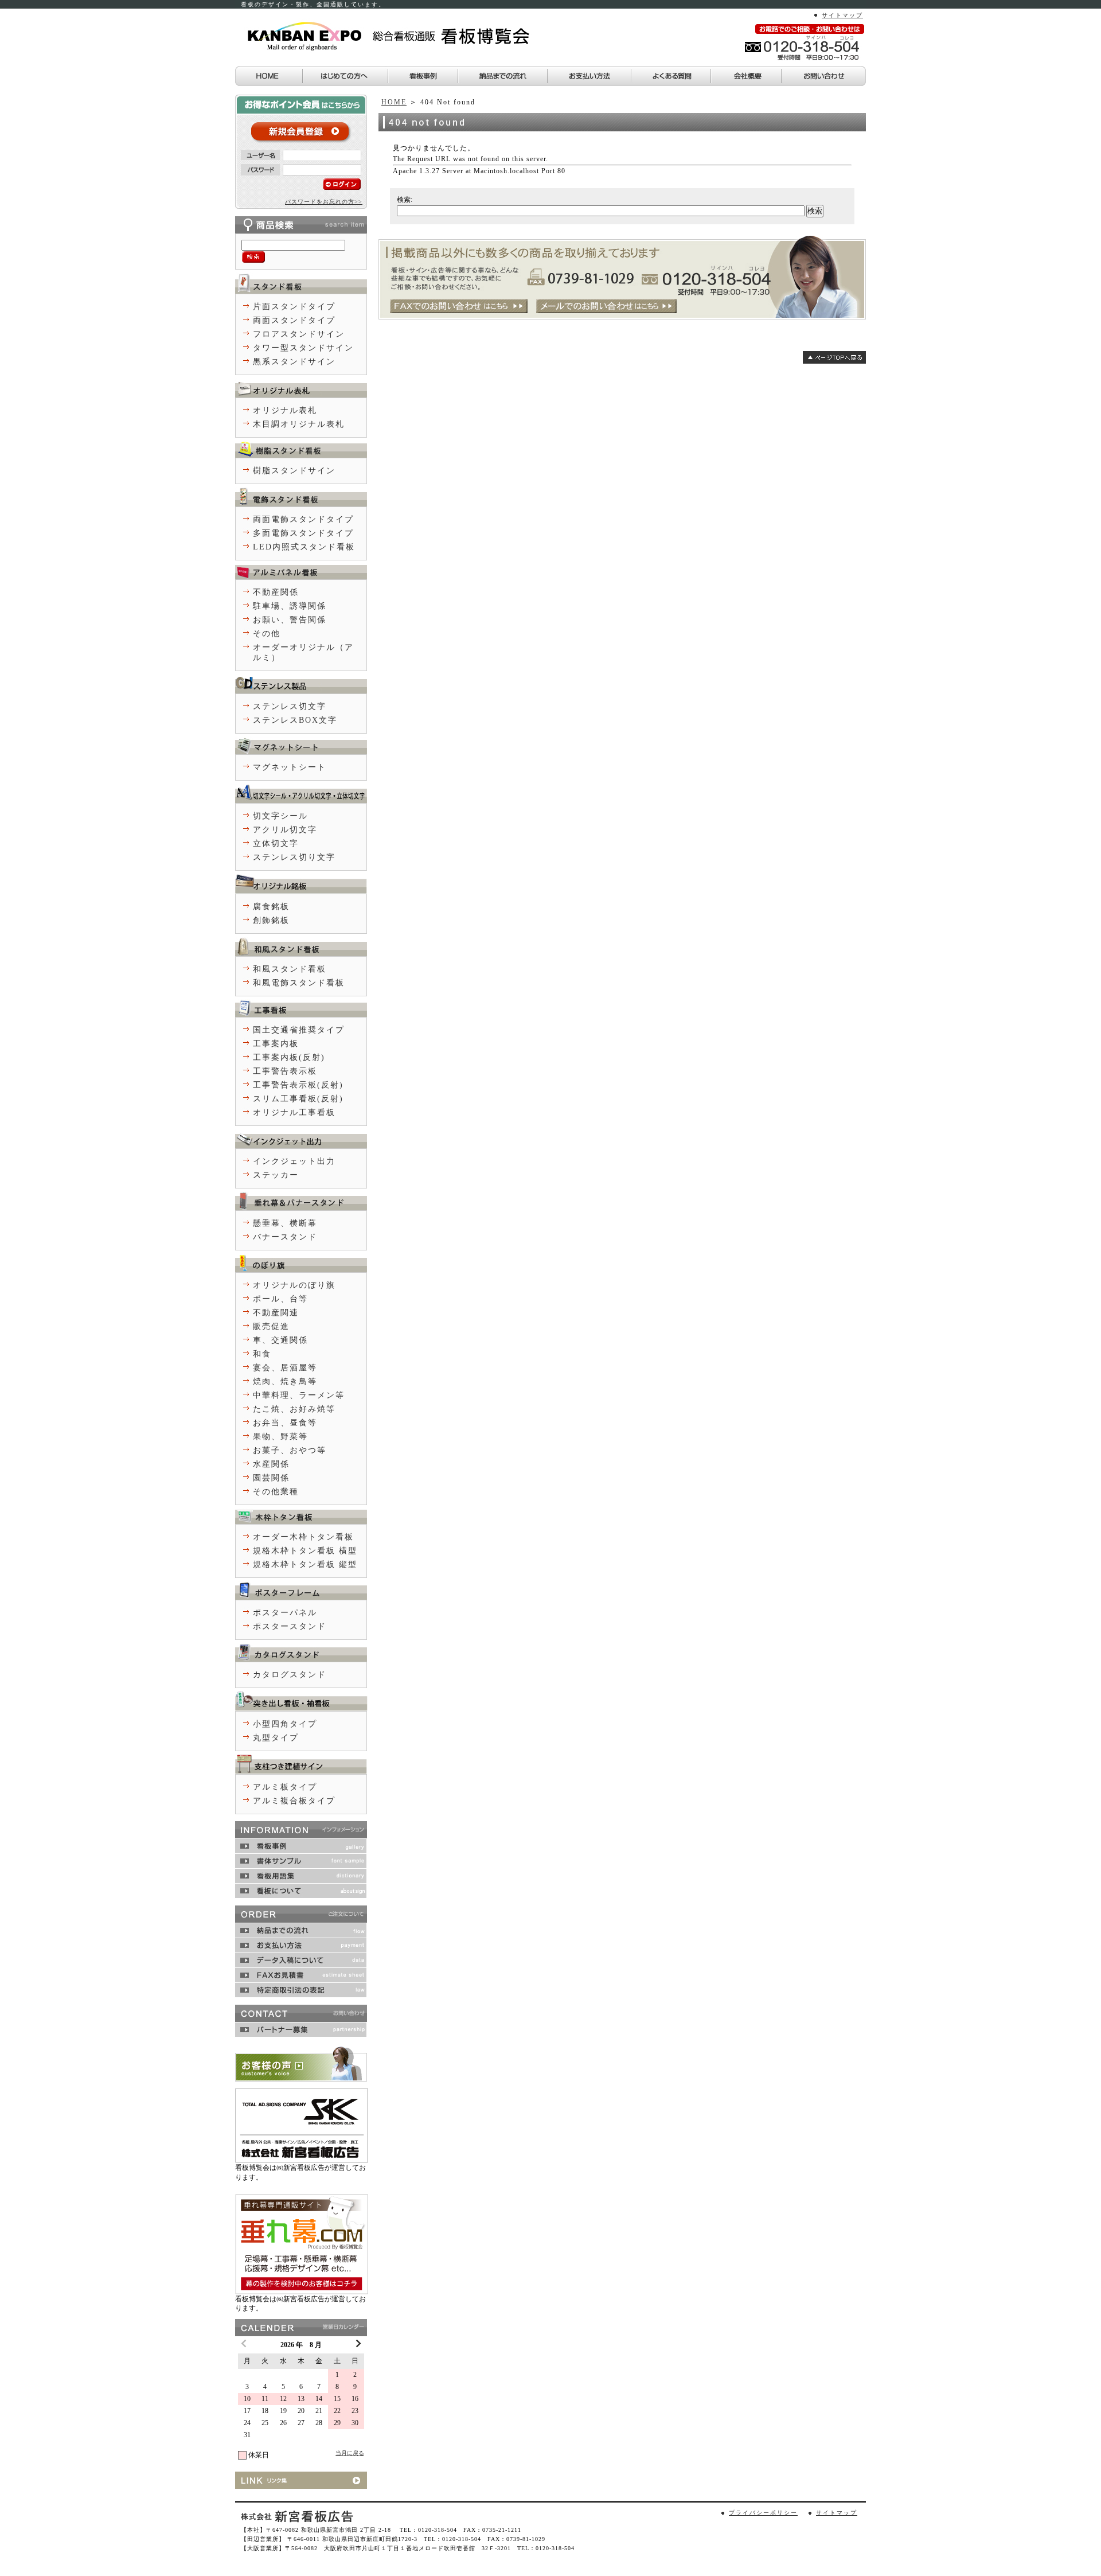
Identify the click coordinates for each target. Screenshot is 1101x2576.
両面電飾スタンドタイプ (303, 519)
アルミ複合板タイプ (294, 1801)
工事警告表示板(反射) (298, 1085)
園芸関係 (271, 1478)
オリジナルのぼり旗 (294, 1285)
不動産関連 (276, 1313)
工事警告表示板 (285, 1071)
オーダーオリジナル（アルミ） (303, 652)
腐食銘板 (271, 907)
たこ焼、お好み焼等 (294, 1409)
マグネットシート (290, 767)
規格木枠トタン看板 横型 (305, 1551)
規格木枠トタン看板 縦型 (305, 1564)
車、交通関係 (280, 1340)
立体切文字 (276, 843)
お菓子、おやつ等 (290, 1450)
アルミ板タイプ (285, 1787)
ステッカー (276, 1175)
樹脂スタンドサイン (294, 471)
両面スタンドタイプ (294, 320)
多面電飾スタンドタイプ (303, 533)
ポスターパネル (285, 1613)
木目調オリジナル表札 (299, 424)
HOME (394, 102)
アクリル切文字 (285, 830)
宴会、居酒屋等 (285, 1368)
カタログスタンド (290, 1675)
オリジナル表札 (285, 410)
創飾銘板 (271, 920)
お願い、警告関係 (290, 620)
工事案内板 (276, 1044)
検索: (405, 200)
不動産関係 (276, 592)
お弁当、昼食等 (285, 1423)
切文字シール (280, 816)
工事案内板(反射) (289, 1057)
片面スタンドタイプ (294, 307)
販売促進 (271, 1326)
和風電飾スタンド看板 (299, 983)
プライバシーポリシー (763, 2513)
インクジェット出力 (294, 1161)
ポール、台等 (280, 1299)
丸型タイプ (276, 1738)
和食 (262, 1354)
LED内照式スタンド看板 (304, 547)
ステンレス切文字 (290, 706)
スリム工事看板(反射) (298, 1099)
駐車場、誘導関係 (290, 606)
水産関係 (271, 1464)
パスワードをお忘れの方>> (324, 202)
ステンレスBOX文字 (295, 720)
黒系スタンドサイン (294, 362)
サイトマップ (842, 15)
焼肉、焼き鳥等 (285, 1381)
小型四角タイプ (285, 1724)
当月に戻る (350, 2453)
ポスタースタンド (290, 1626)
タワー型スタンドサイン (303, 348)
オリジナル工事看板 (294, 1112)
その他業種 (276, 1492)
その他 (267, 634)
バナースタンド (285, 1237)
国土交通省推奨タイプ (299, 1030)
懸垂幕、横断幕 (285, 1223)
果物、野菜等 (280, 1437)
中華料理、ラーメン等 (299, 1395)
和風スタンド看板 (290, 969)
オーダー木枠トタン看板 (303, 1537)
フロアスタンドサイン (299, 334)
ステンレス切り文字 (294, 857)
